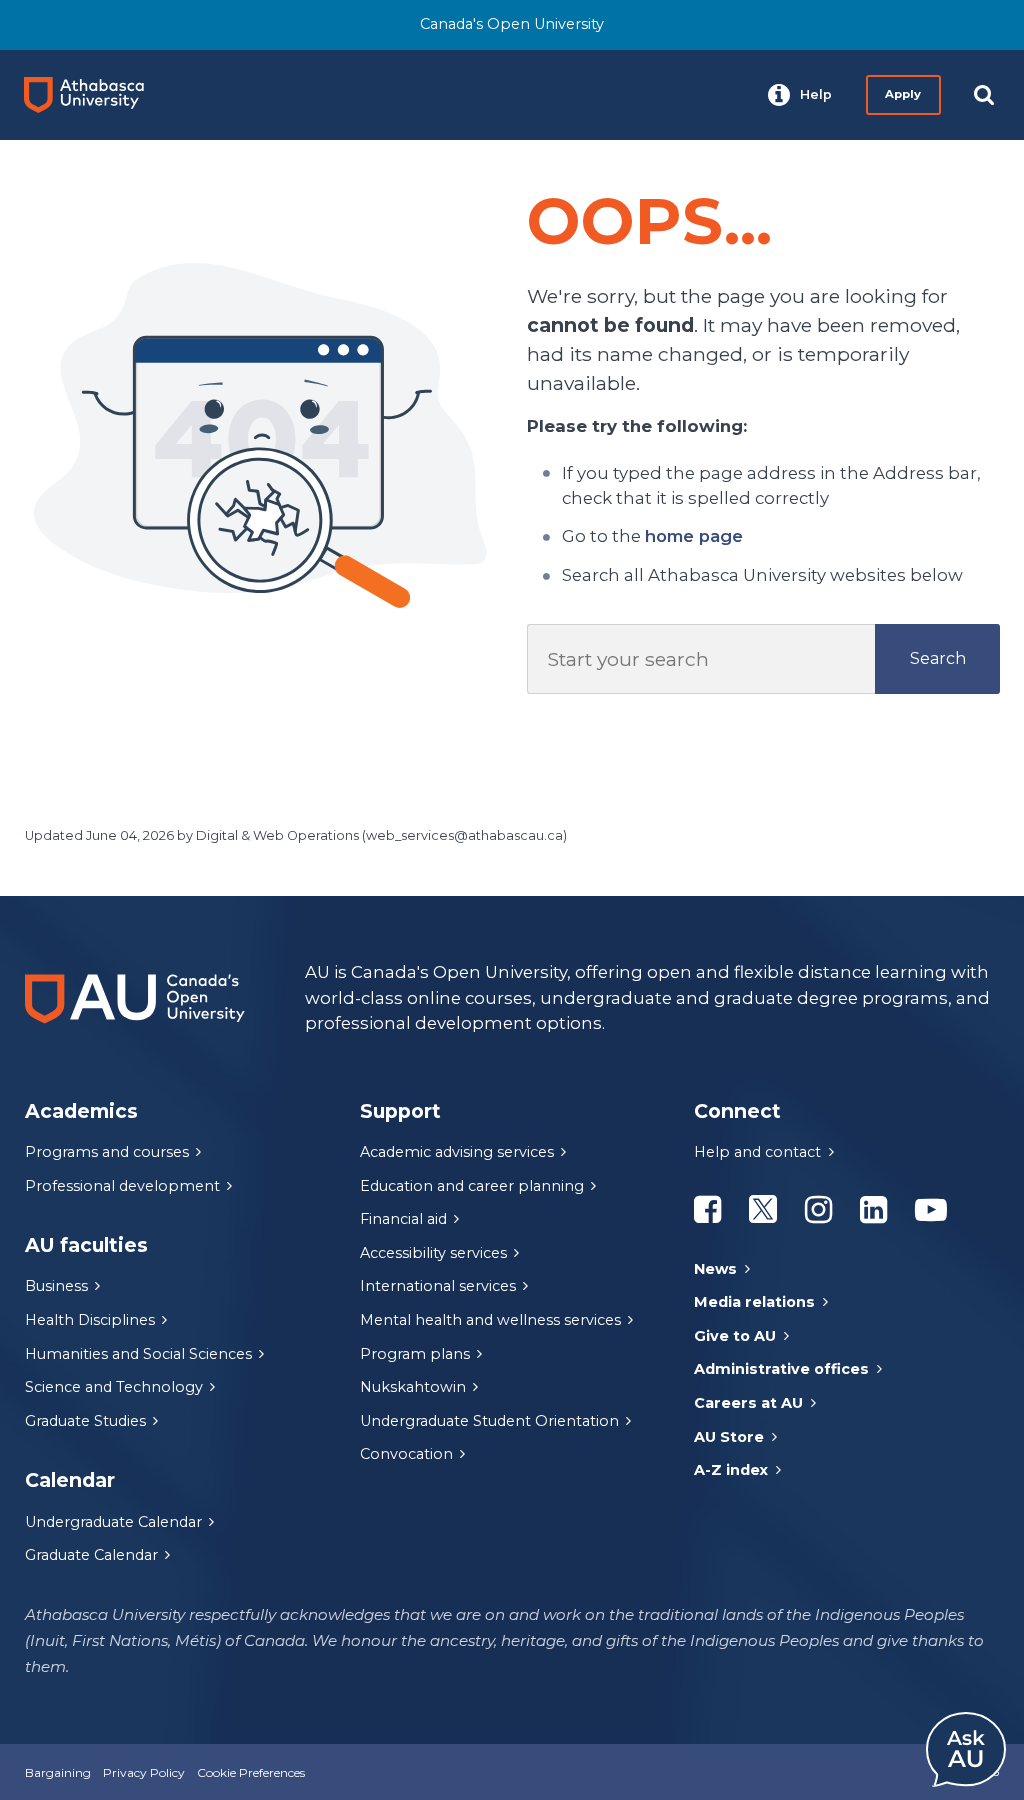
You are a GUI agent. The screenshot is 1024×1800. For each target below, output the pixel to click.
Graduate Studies (85, 1421)
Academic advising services (457, 1152)
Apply (903, 94)
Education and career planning (472, 1186)
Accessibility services (433, 1253)
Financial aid (403, 1219)
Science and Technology (114, 1387)
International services (438, 1286)
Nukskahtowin (413, 1387)
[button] (800, 95)
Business (56, 1286)
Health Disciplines (90, 1320)
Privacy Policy (144, 1772)
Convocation (406, 1454)
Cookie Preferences (251, 1772)
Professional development (122, 1186)
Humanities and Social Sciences (138, 1354)
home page (694, 536)
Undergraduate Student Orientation (489, 1421)
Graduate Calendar (91, 1555)
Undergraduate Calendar (113, 1522)
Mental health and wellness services (490, 1320)
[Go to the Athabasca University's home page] (92, 95)
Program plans (415, 1354)
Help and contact (757, 1152)
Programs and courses (107, 1152)
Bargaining (58, 1772)
